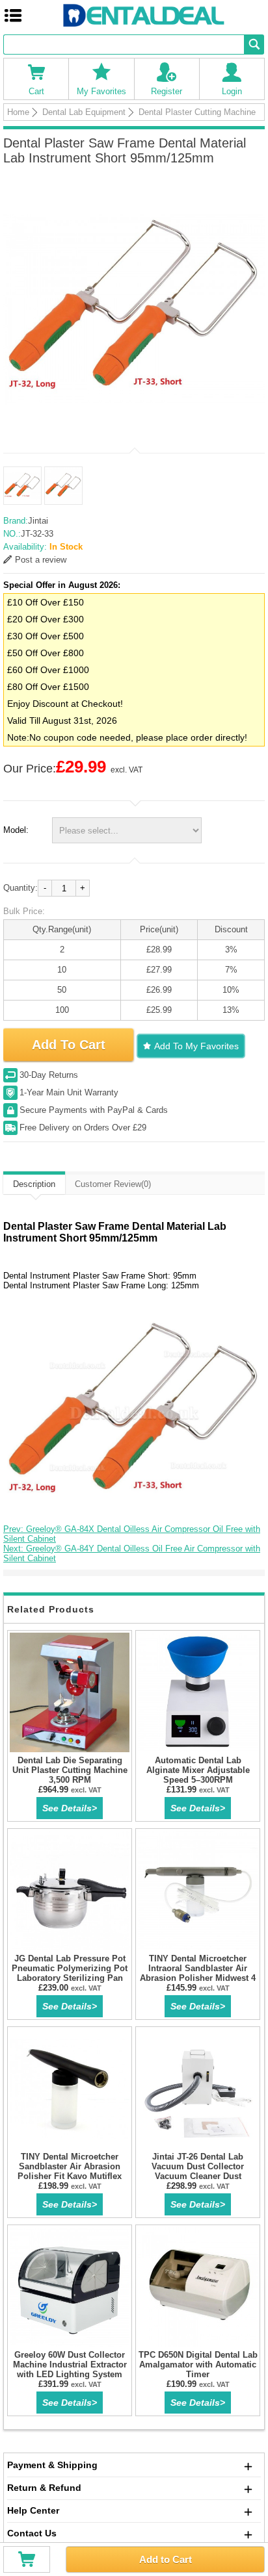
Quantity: (20, 888)
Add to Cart (166, 2559)
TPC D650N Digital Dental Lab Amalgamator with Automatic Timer (198, 2365)
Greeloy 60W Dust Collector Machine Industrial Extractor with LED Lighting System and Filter (70, 2369)
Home (18, 112)
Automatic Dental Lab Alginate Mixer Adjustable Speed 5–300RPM (198, 1770)
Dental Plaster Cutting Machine (197, 112)
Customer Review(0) (113, 1184)
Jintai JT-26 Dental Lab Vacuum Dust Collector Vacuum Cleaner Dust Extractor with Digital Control (198, 2171)
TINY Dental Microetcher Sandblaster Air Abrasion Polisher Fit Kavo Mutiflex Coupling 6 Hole (70, 2171)
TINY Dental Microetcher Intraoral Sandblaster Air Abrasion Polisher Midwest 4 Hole (198, 1973)
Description (34, 1184)
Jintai (38, 521)
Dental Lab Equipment (84, 112)
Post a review (41, 560)
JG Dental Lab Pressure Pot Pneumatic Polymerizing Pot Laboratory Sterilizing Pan (70, 1968)
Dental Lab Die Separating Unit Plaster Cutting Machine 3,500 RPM (70, 1770)
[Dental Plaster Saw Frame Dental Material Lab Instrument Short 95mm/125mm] (134, 309)
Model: (16, 830)
